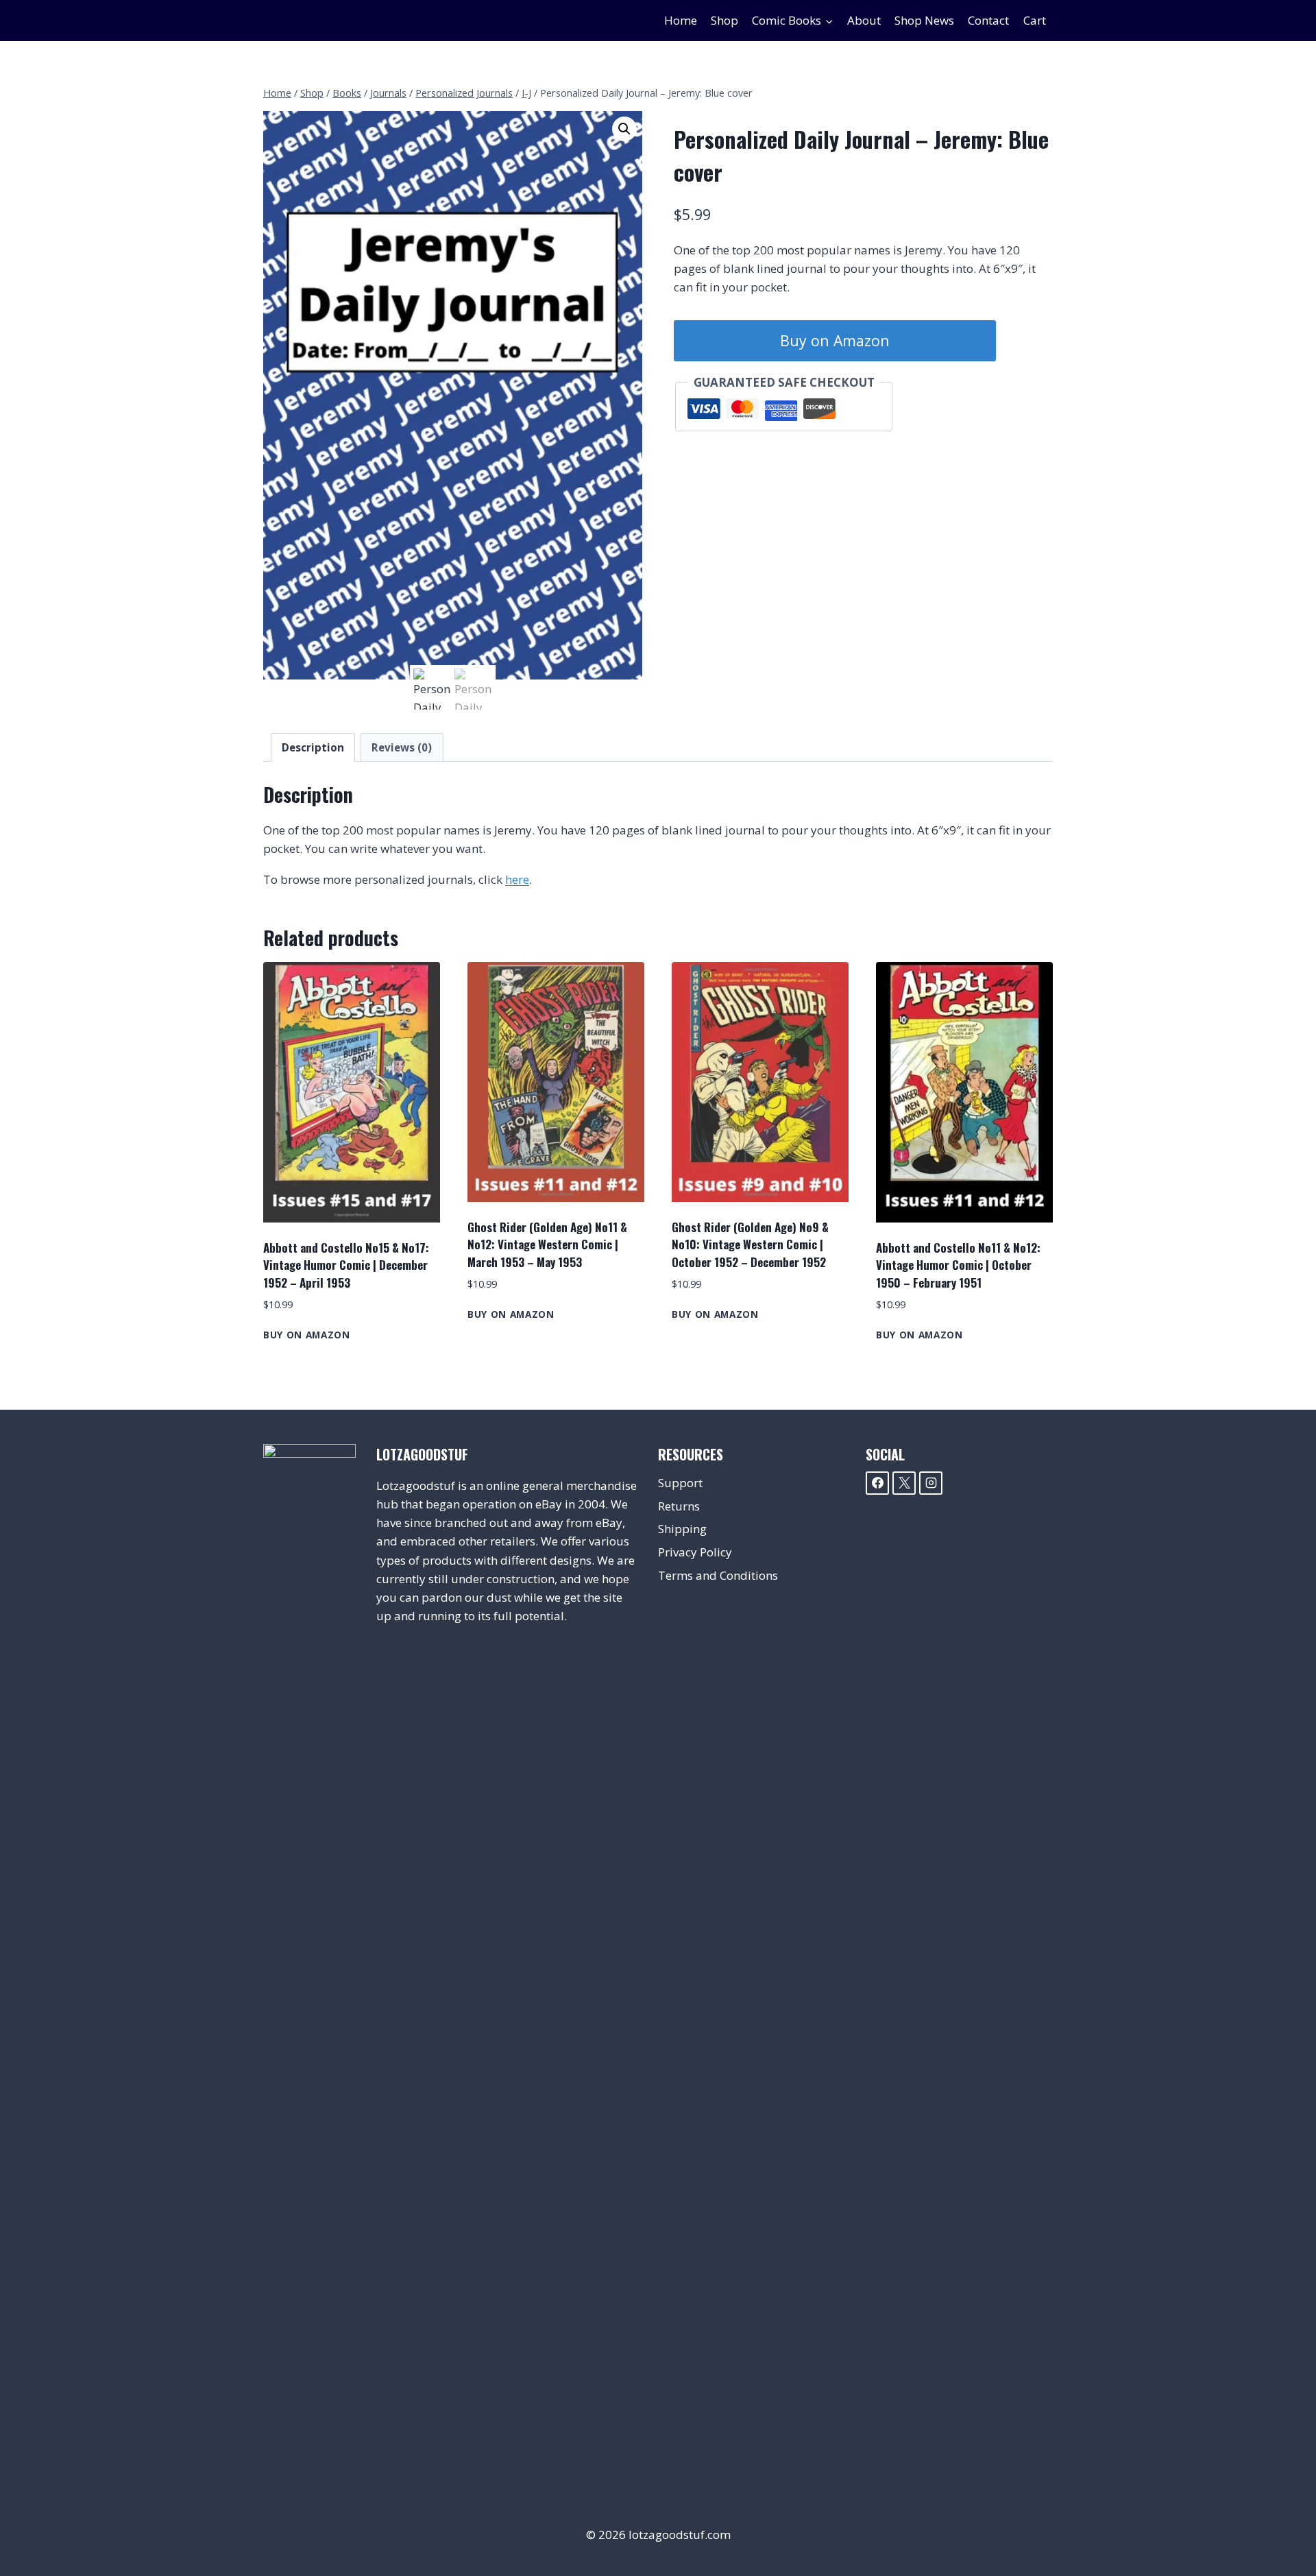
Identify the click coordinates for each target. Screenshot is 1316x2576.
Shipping (682, 1529)
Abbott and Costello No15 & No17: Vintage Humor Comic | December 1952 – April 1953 (346, 1265)
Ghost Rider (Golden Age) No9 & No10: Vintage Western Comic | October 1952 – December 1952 (750, 1244)
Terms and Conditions (718, 1575)
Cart (1035, 20)
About (864, 20)
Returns (679, 1506)
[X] (904, 1483)
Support (680, 1483)
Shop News (924, 20)
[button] (624, 129)
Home (681, 20)
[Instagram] (931, 1483)
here (517, 879)
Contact (988, 20)
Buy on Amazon (835, 340)
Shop (724, 20)
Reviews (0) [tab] (402, 747)
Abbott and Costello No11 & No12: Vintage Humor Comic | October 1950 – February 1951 (958, 1265)
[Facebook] (877, 1483)
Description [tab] (313, 747)
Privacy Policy (695, 1552)
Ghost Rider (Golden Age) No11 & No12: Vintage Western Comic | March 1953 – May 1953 (547, 1244)
